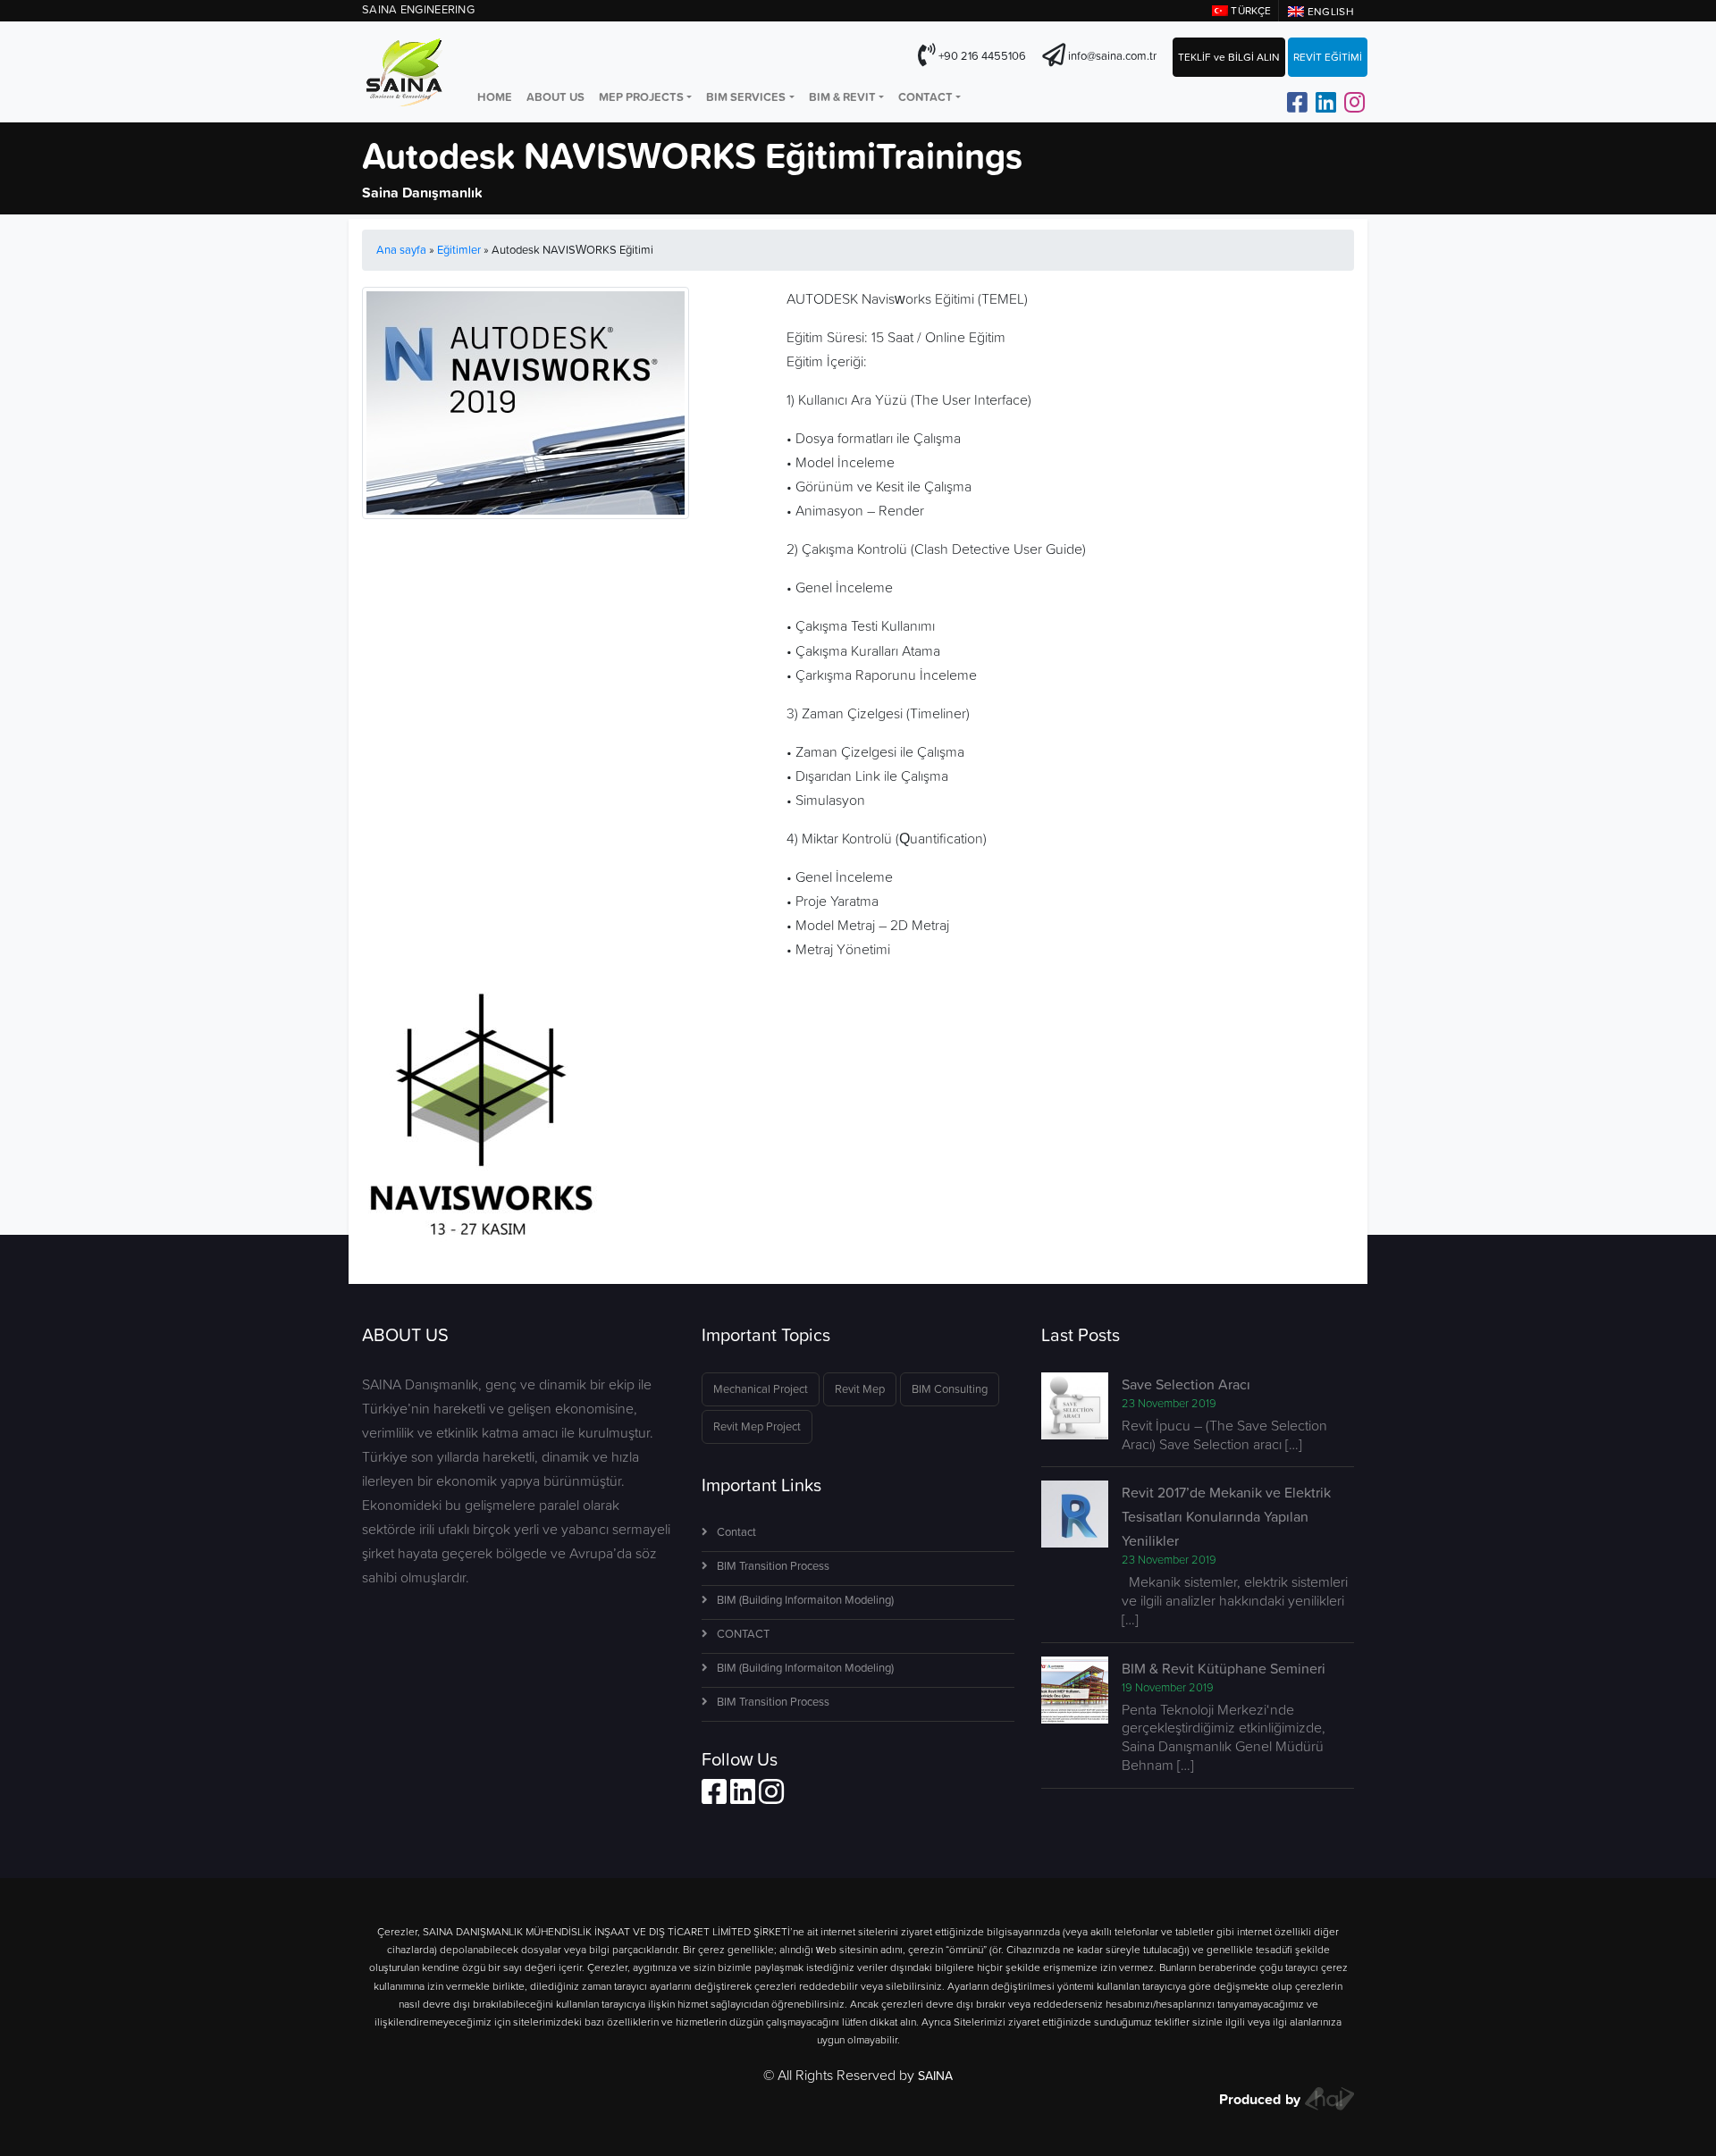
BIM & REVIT (842, 97)
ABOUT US (555, 97)
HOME (495, 97)
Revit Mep (860, 1389)
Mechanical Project (761, 1389)
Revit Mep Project (757, 1426)
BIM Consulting (950, 1389)
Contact (736, 1532)
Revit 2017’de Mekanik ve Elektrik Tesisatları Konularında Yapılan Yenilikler (1226, 1516)
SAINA (935, 2076)
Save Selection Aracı (1186, 1384)
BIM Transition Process (773, 1566)
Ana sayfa (401, 250)
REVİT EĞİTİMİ (1328, 57)
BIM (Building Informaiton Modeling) (805, 1600)
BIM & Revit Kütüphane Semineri (1224, 1668)
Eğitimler (459, 250)
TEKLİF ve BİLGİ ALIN (1229, 57)
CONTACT (925, 97)
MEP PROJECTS (641, 97)
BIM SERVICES (746, 97)
